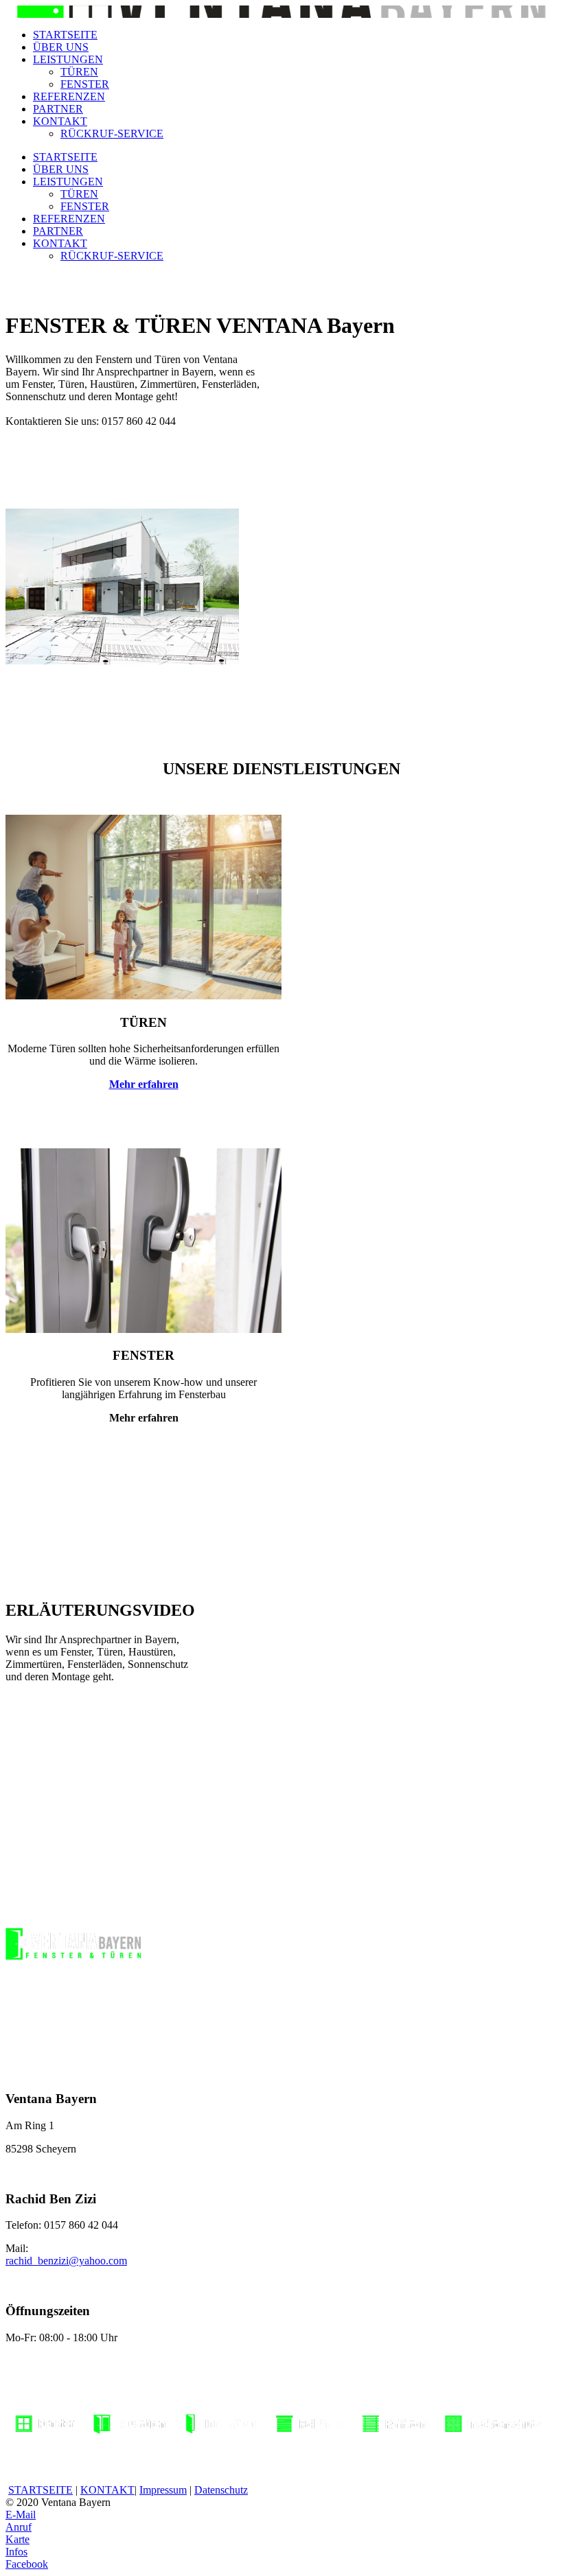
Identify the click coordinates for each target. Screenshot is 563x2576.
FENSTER (85, 84)
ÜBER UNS (61, 47)
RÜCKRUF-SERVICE (112, 134)
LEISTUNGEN (68, 59)
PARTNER (58, 109)
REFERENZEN (69, 96)
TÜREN (79, 72)
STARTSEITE (65, 35)
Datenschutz (221, 2490)
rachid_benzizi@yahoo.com (66, 2261)
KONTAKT (60, 121)
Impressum (163, 2490)
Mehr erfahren (144, 1084)
